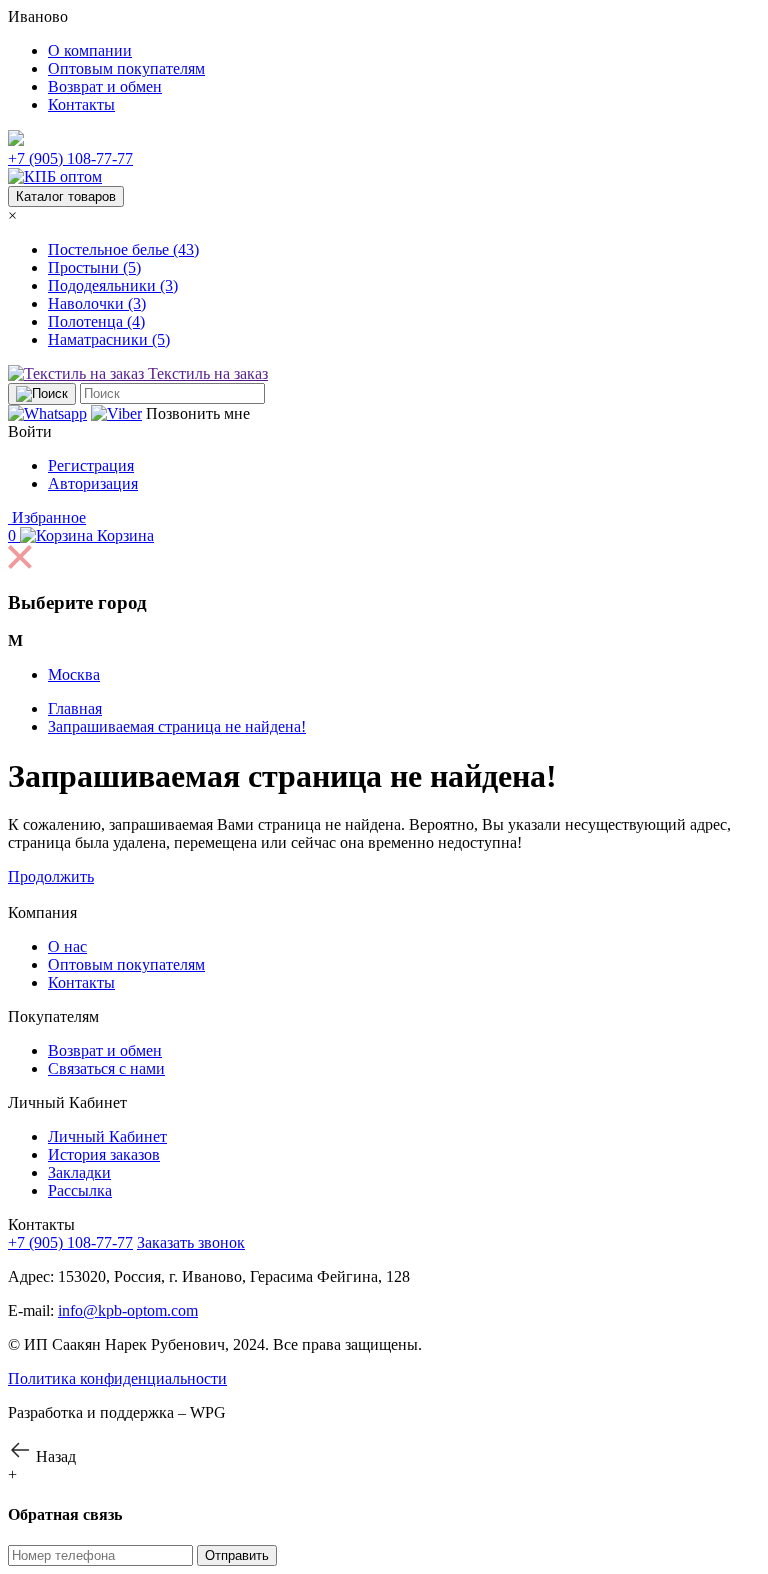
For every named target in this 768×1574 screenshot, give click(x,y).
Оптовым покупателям (126, 68)
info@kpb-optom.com (128, 1310)
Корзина (81, 535)
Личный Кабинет (107, 1136)
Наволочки (97, 303)
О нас (67, 946)
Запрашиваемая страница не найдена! (177, 726)
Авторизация (93, 483)
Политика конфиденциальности (117, 1378)
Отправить (237, 1555)
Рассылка (80, 1190)
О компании (90, 50)
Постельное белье (123, 249)
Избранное (47, 517)
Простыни (94, 267)
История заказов (104, 1154)
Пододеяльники (113, 285)
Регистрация (91, 465)
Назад (54, 1456)
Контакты (81, 104)
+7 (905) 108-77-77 (70, 158)
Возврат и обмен (105, 86)
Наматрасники (109, 339)
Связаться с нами (106, 1068)
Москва (74, 674)
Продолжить (51, 876)
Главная (75, 708)
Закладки (79, 1172)
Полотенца (96, 321)
